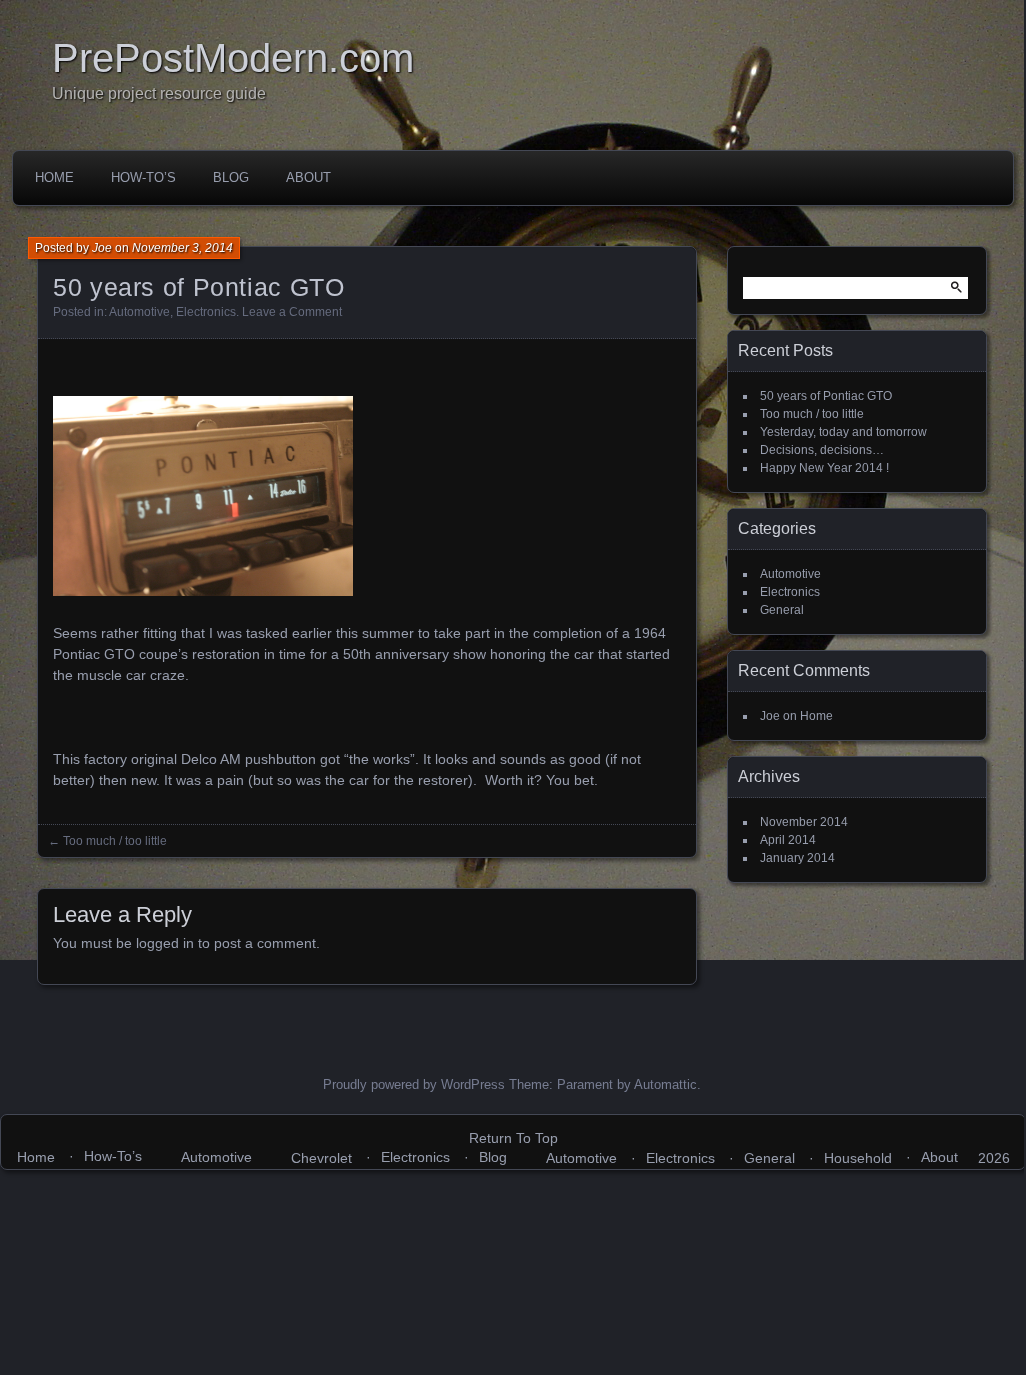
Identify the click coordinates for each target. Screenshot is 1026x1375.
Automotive (139, 312)
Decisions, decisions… (822, 450)
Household (858, 1158)
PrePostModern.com (233, 58)
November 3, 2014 (182, 248)
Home (54, 177)
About (308, 177)
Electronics (206, 312)
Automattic (665, 1084)
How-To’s (143, 177)
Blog (231, 177)
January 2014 (797, 858)
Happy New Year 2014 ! (824, 468)
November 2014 (804, 822)
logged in (165, 943)
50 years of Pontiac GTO (826, 396)
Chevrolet (321, 1158)
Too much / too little (115, 841)
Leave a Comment (292, 312)
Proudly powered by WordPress (414, 1084)
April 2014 (788, 840)
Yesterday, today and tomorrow (843, 432)
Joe (102, 248)
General (782, 610)
